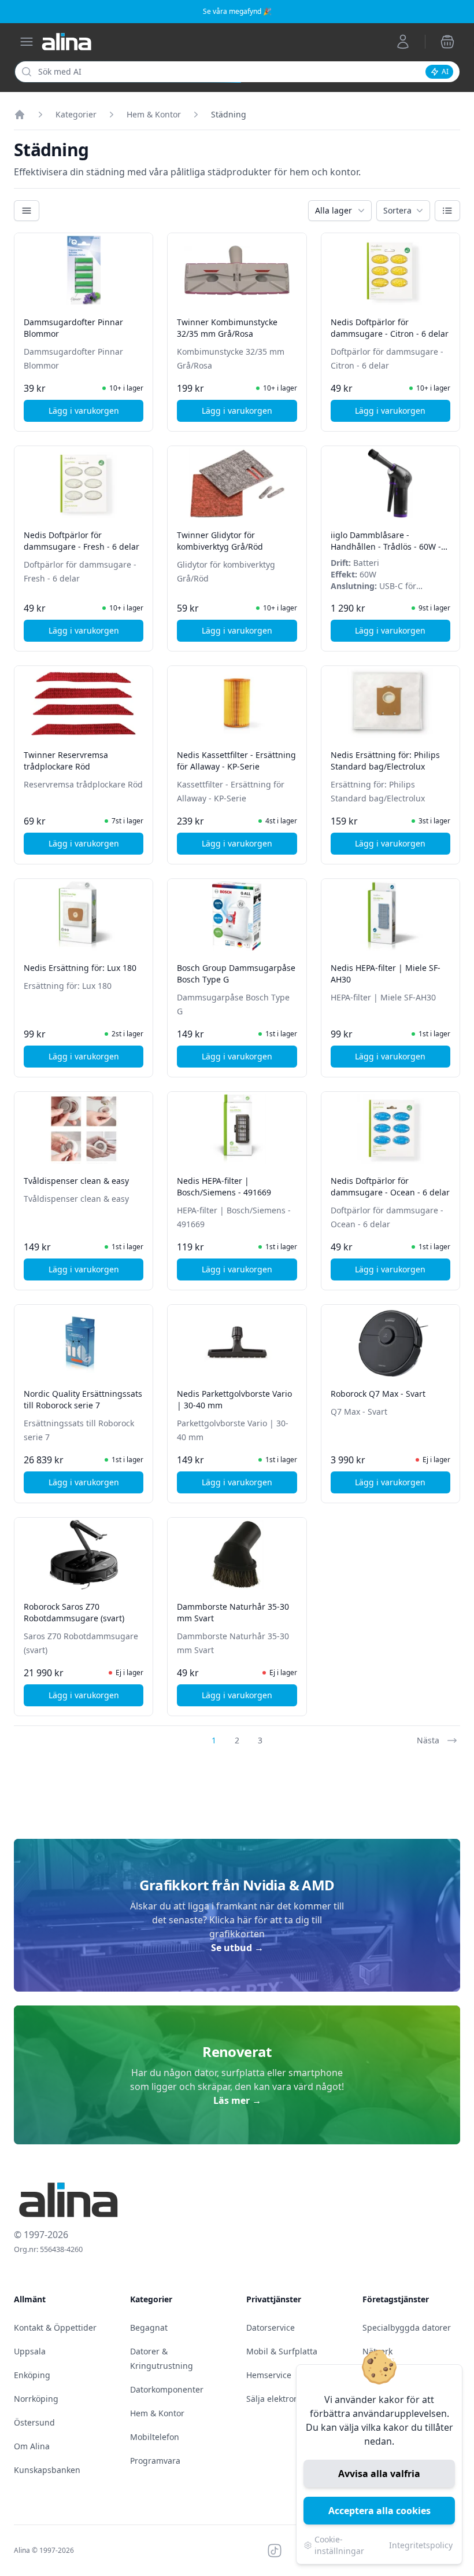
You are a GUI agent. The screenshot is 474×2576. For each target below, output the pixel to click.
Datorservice (271, 2327)
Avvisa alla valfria (379, 2474)
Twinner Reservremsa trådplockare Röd (66, 761)
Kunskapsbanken (47, 2470)
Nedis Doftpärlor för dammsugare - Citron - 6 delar (390, 328)
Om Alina (32, 2446)
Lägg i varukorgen (96, 413)
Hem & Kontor (154, 114)
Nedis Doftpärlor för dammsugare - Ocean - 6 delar (390, 1186)
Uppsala (30, 2351)
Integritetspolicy (421, 2545)
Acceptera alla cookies (379, 2511)
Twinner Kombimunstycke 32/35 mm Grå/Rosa (227, 328)
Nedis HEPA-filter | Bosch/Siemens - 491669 (224, 1186)
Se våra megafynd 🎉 (237, 11)
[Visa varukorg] (447, 42)
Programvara (155, 2461)
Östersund (34, 2422)
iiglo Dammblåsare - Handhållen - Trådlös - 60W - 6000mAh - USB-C (386, 547)
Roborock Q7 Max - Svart (378, 1394)
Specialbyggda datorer (407, 2327)
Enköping (32, 2375)
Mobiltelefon (155, 2437)
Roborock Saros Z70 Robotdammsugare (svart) (74, 1612)
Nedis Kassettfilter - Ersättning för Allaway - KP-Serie (236, 761)
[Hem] (20, 115)
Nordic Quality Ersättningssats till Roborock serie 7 (83, 1399)
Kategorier (76, 114)
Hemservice (269, 2375)
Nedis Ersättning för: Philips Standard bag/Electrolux (385, 761)
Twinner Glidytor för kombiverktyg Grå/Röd (220, 541)
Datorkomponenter (167, 2389)
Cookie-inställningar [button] (339, 2545)
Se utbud (237, 1948)
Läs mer (237, 2100)
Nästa (428, 1740)
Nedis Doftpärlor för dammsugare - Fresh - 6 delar (82, 541)
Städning (229, 114)
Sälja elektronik (276, 2399)
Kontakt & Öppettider (55, 2327)
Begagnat (149, 2327)
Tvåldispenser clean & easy (76, 1181)
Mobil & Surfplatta (282, 2351)
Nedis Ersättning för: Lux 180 (80, 968)
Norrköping (36, 2399)
